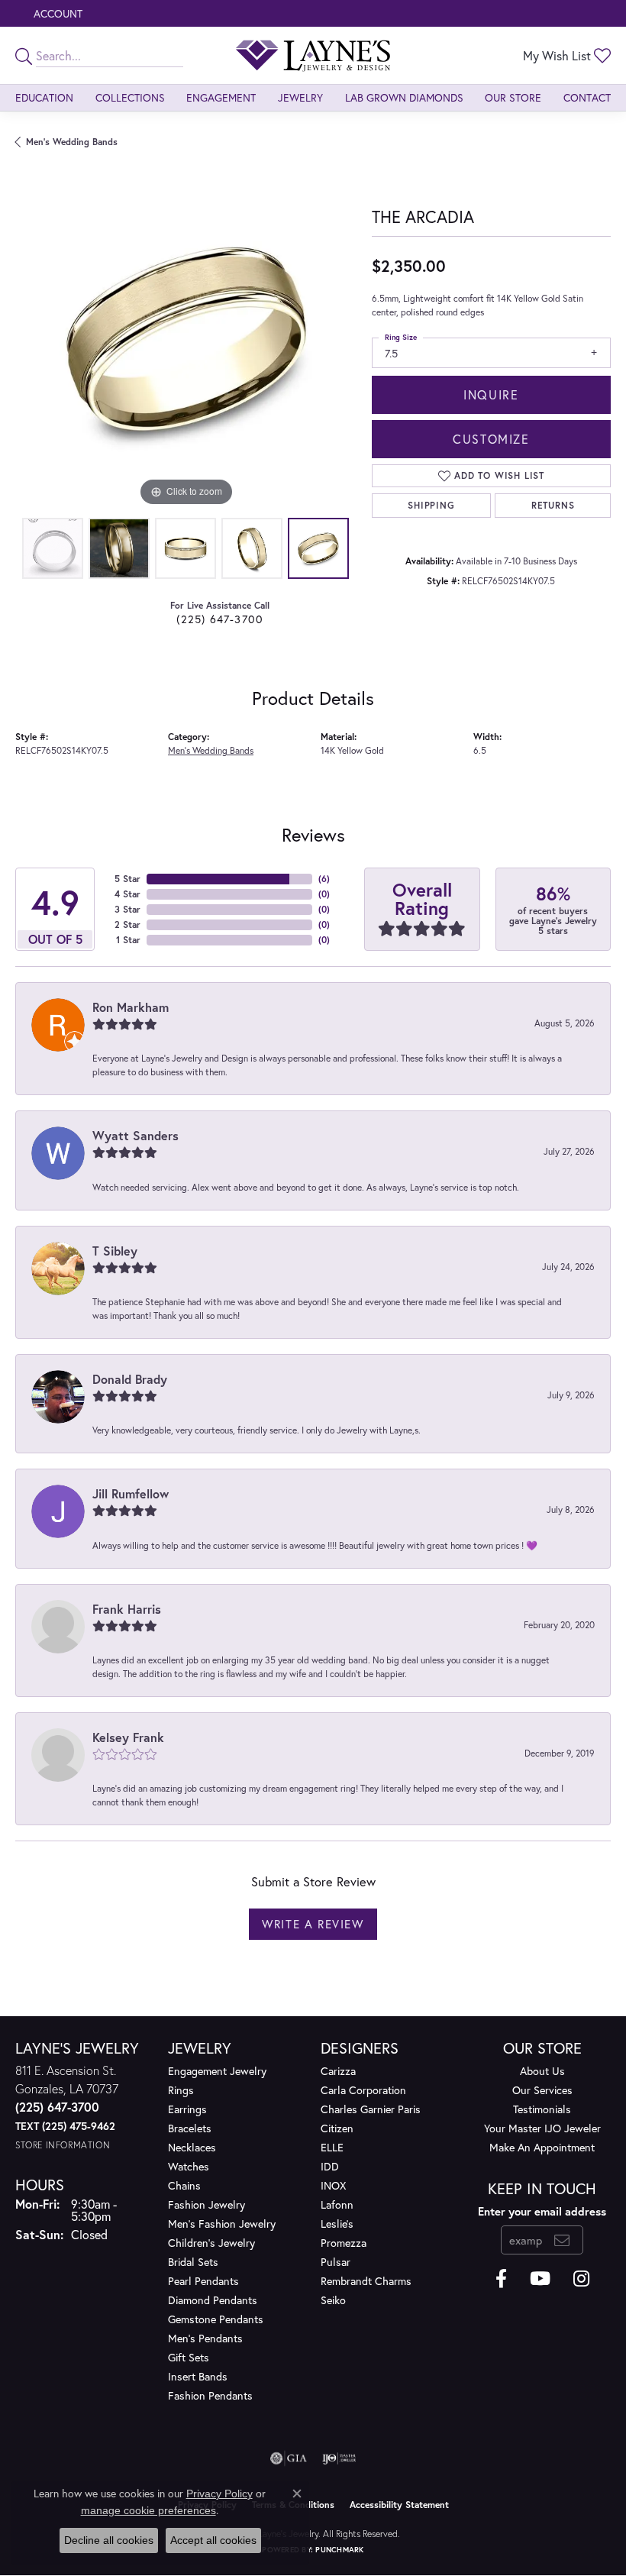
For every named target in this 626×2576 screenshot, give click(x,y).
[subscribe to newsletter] (562, 2240)
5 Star (127, 879)
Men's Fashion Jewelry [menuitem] (222, 2224)
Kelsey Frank (128, 1737)
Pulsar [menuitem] (336, 2262)
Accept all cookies (213, 2540)
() (324, 879)
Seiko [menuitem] (333, 2300)
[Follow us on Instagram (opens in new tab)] (581, 2279)
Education (44, 97)
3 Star (127, 909)
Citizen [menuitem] (337, 2128)
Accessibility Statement (399, 2505)
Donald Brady (130, 1379)
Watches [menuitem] (189, 2166)
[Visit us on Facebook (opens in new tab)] (501, 2279)
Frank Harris (127, 1609)
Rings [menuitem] (181, 2090)
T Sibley (115, 1251)
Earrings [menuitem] (187, 2109)
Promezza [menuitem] (344, 2243)
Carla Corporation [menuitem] (363, 2090)
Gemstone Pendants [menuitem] (216, 2319)
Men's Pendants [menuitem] (205, 2338)
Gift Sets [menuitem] (189, 2357)
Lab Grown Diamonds (404, 97)
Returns (553, 505)
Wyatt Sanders (136, 1135)
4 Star (127, 894)
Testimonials (542, 2109)
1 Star (128, 940)
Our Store (513, 97)
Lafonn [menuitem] (337, 2204)
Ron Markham (131, 1007)
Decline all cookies (109, 2540)
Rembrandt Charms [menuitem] (366, 2281)
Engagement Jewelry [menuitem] (217, 2071)
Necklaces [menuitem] (192, 2147)
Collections (130, 97)
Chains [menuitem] (184, 2185)
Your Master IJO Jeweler (542, 2128)
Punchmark (339, 2550)
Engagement (221, 97)
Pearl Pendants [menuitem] (203, 2281)
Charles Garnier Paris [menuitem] (371, 2109)
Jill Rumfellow (131, 1493)
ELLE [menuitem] (332, 2147)
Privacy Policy (219, 2494)
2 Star (127, 924)
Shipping (431, 505)
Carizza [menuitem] (338, 2071)
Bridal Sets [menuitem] (193, 2262)
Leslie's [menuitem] (337, 2224)
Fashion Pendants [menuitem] (210, 2395)
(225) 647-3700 (220, 619)
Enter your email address (542, 2211)
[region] (186, 339)
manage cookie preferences (148, 2510)
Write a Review (313, 1924)
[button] (56, 13)
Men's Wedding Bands (72, 142)
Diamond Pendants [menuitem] (213, 2300)
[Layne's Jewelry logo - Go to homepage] (313, 55)
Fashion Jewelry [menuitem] (207, 2204)
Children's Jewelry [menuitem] (211, 2243)
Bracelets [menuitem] (190, 2128)
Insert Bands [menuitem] (198, 2376)
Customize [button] (491, 439)
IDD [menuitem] (330, 2166)
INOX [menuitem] (333, 2185)
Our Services (542, 2090)
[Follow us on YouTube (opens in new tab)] (540, 2279)
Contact (587, 97)
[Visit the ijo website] (339, 2458)
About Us (542, 2071)
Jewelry (300, 97)
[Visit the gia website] (289, 2458)
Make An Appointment (542, 2147)
